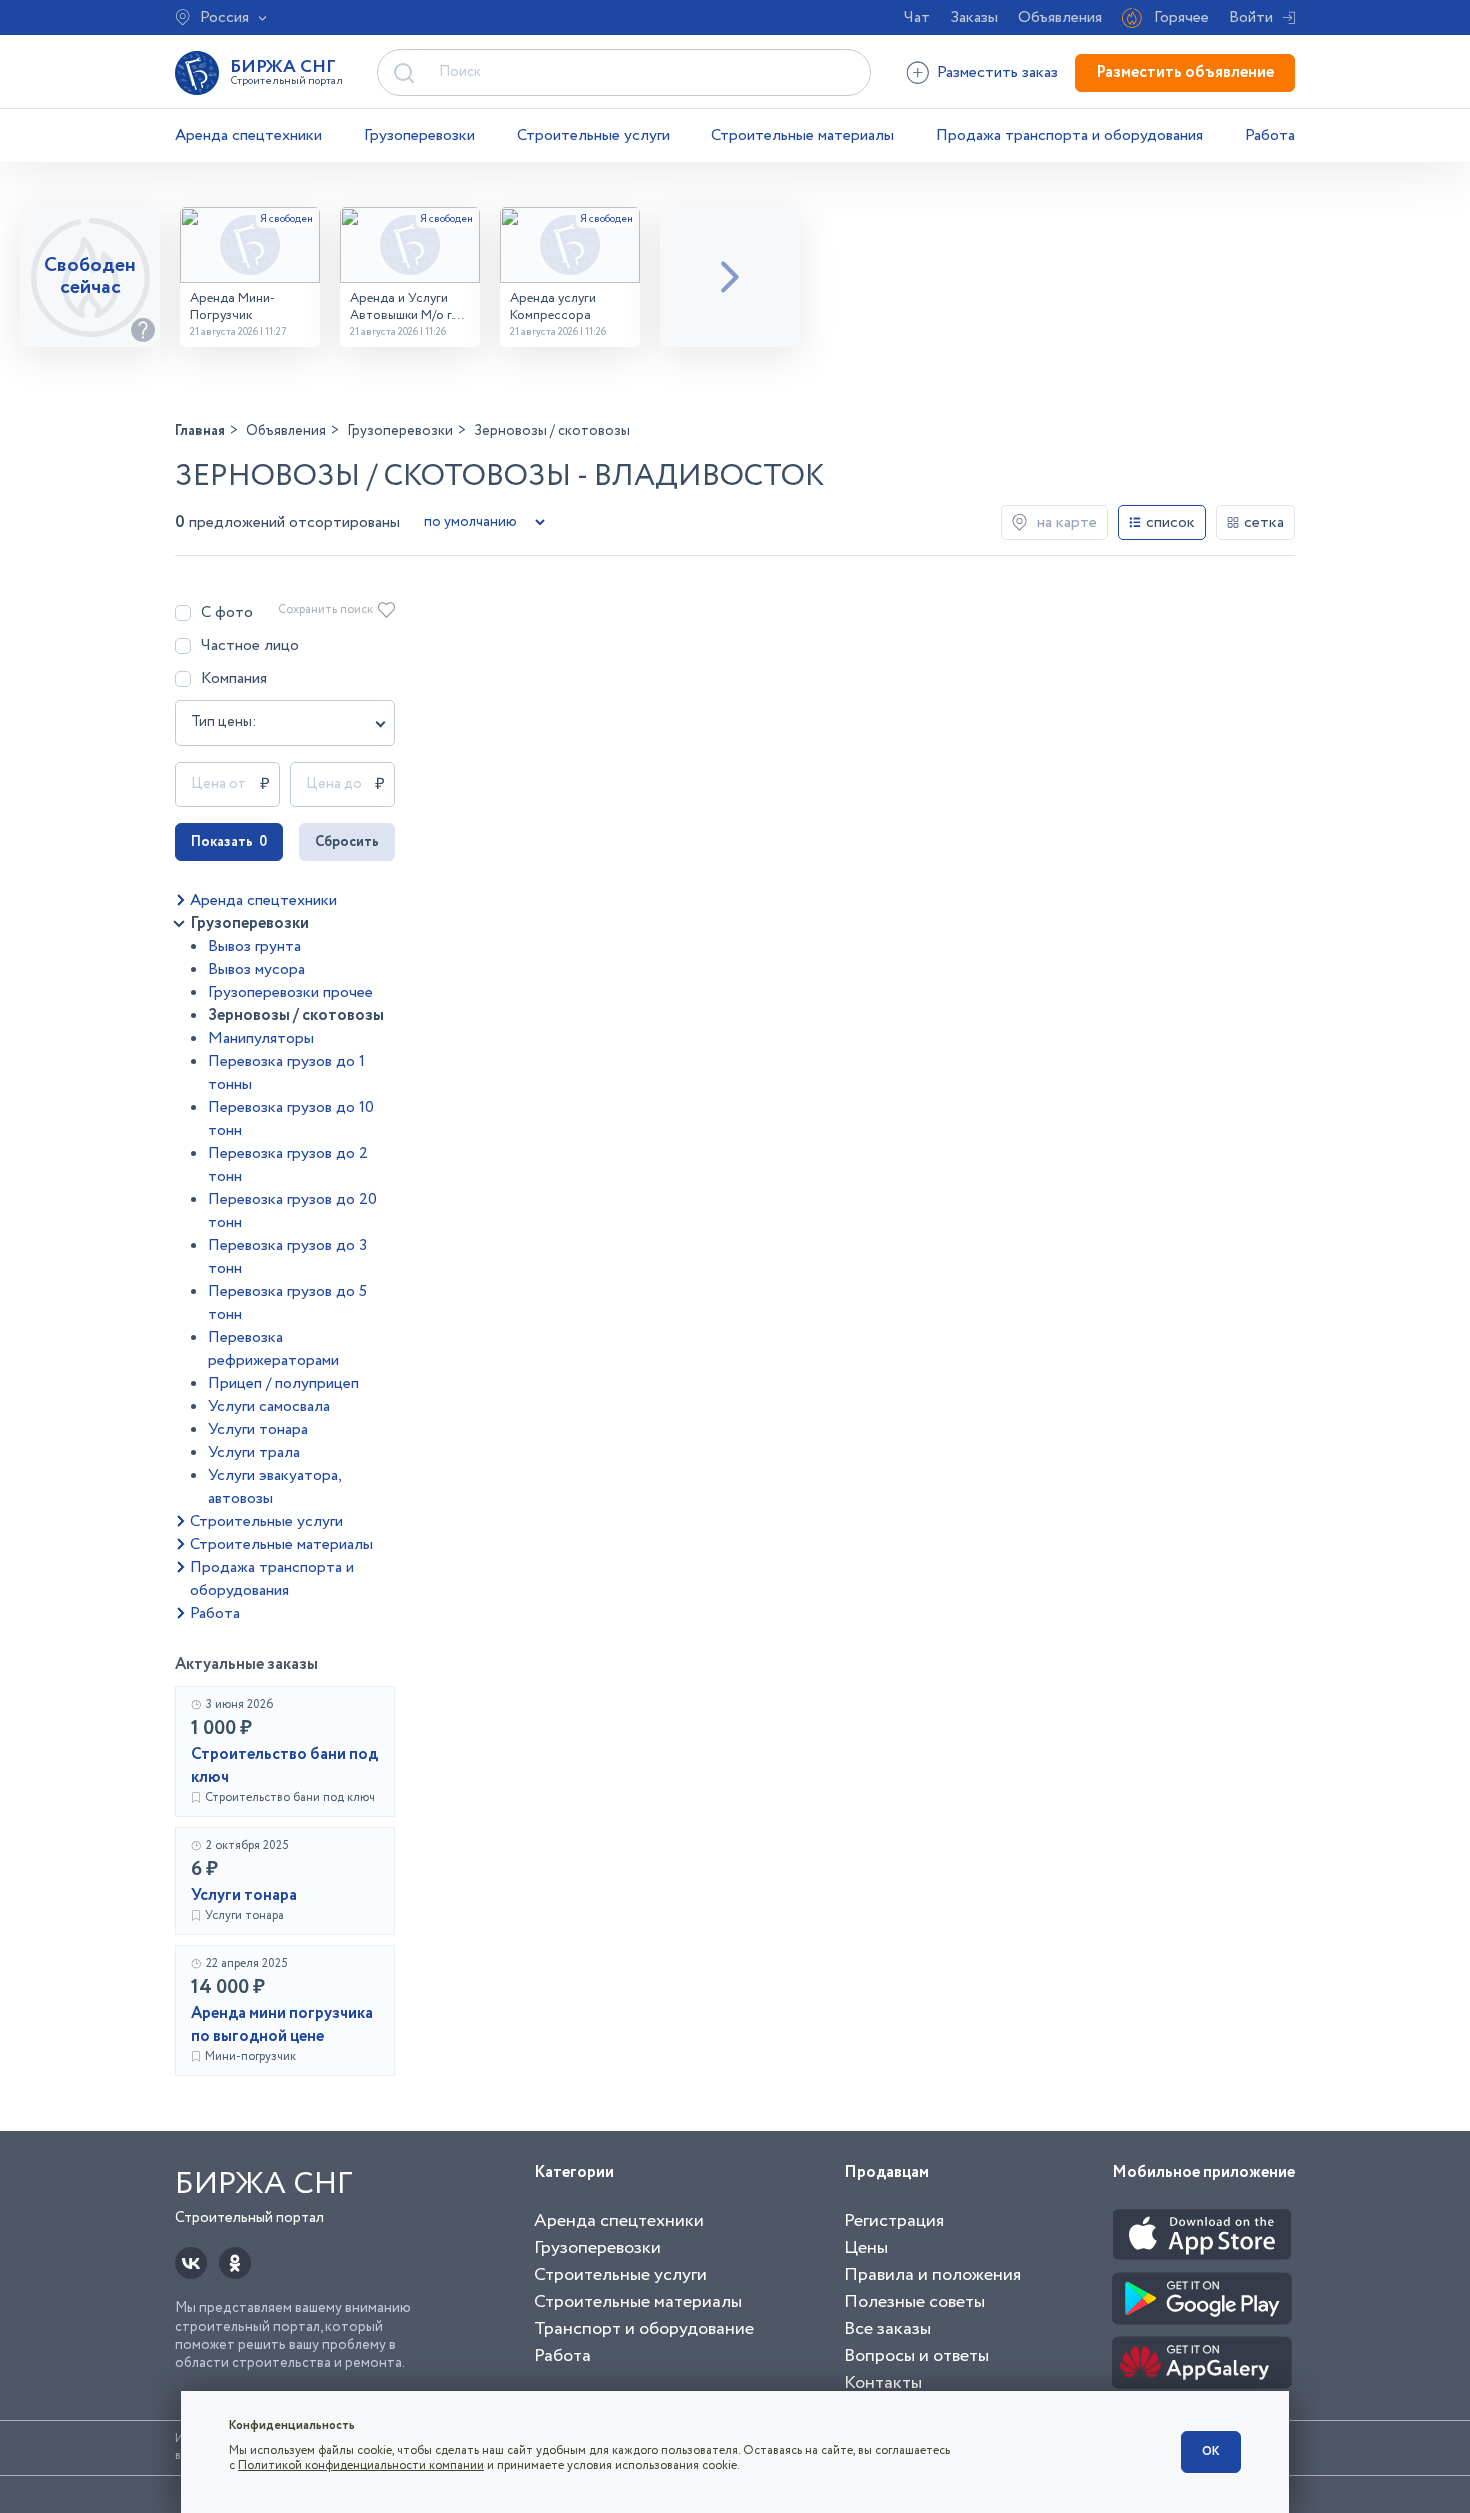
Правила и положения (932, 2275)
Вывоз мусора (256, 969)
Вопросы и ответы (916, 2356)
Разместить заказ (997, 72)
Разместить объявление (1185, 72)
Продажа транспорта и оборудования (1069, 135)
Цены (866, 2248)
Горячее (1181, 17)
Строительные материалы (802, 135)
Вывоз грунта (254, 946)
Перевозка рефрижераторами (273, 1349)
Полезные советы (914, 2302)
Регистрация (894, 2221)
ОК (1211, 2451)
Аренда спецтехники (248, 135)
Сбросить (347, 842)
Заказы (974, 17)
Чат (917, 17)
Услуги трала (254, 1452)
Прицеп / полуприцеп (283, 1383)
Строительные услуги (593, 135)
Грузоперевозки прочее (290, 992)
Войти (1251, 17)
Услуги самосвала (269, 1406)
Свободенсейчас (90, 276)
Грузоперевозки (419, 135)
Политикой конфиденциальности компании (361, 2465)
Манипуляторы (261, 1038)
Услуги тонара (258, 1429)
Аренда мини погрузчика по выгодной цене (282, 2025)
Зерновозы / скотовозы (296, 1015)
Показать (229, 842)
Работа (1270, 135)
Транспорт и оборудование (644, 2329)
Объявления (1060, 17)
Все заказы (887, 2329)
